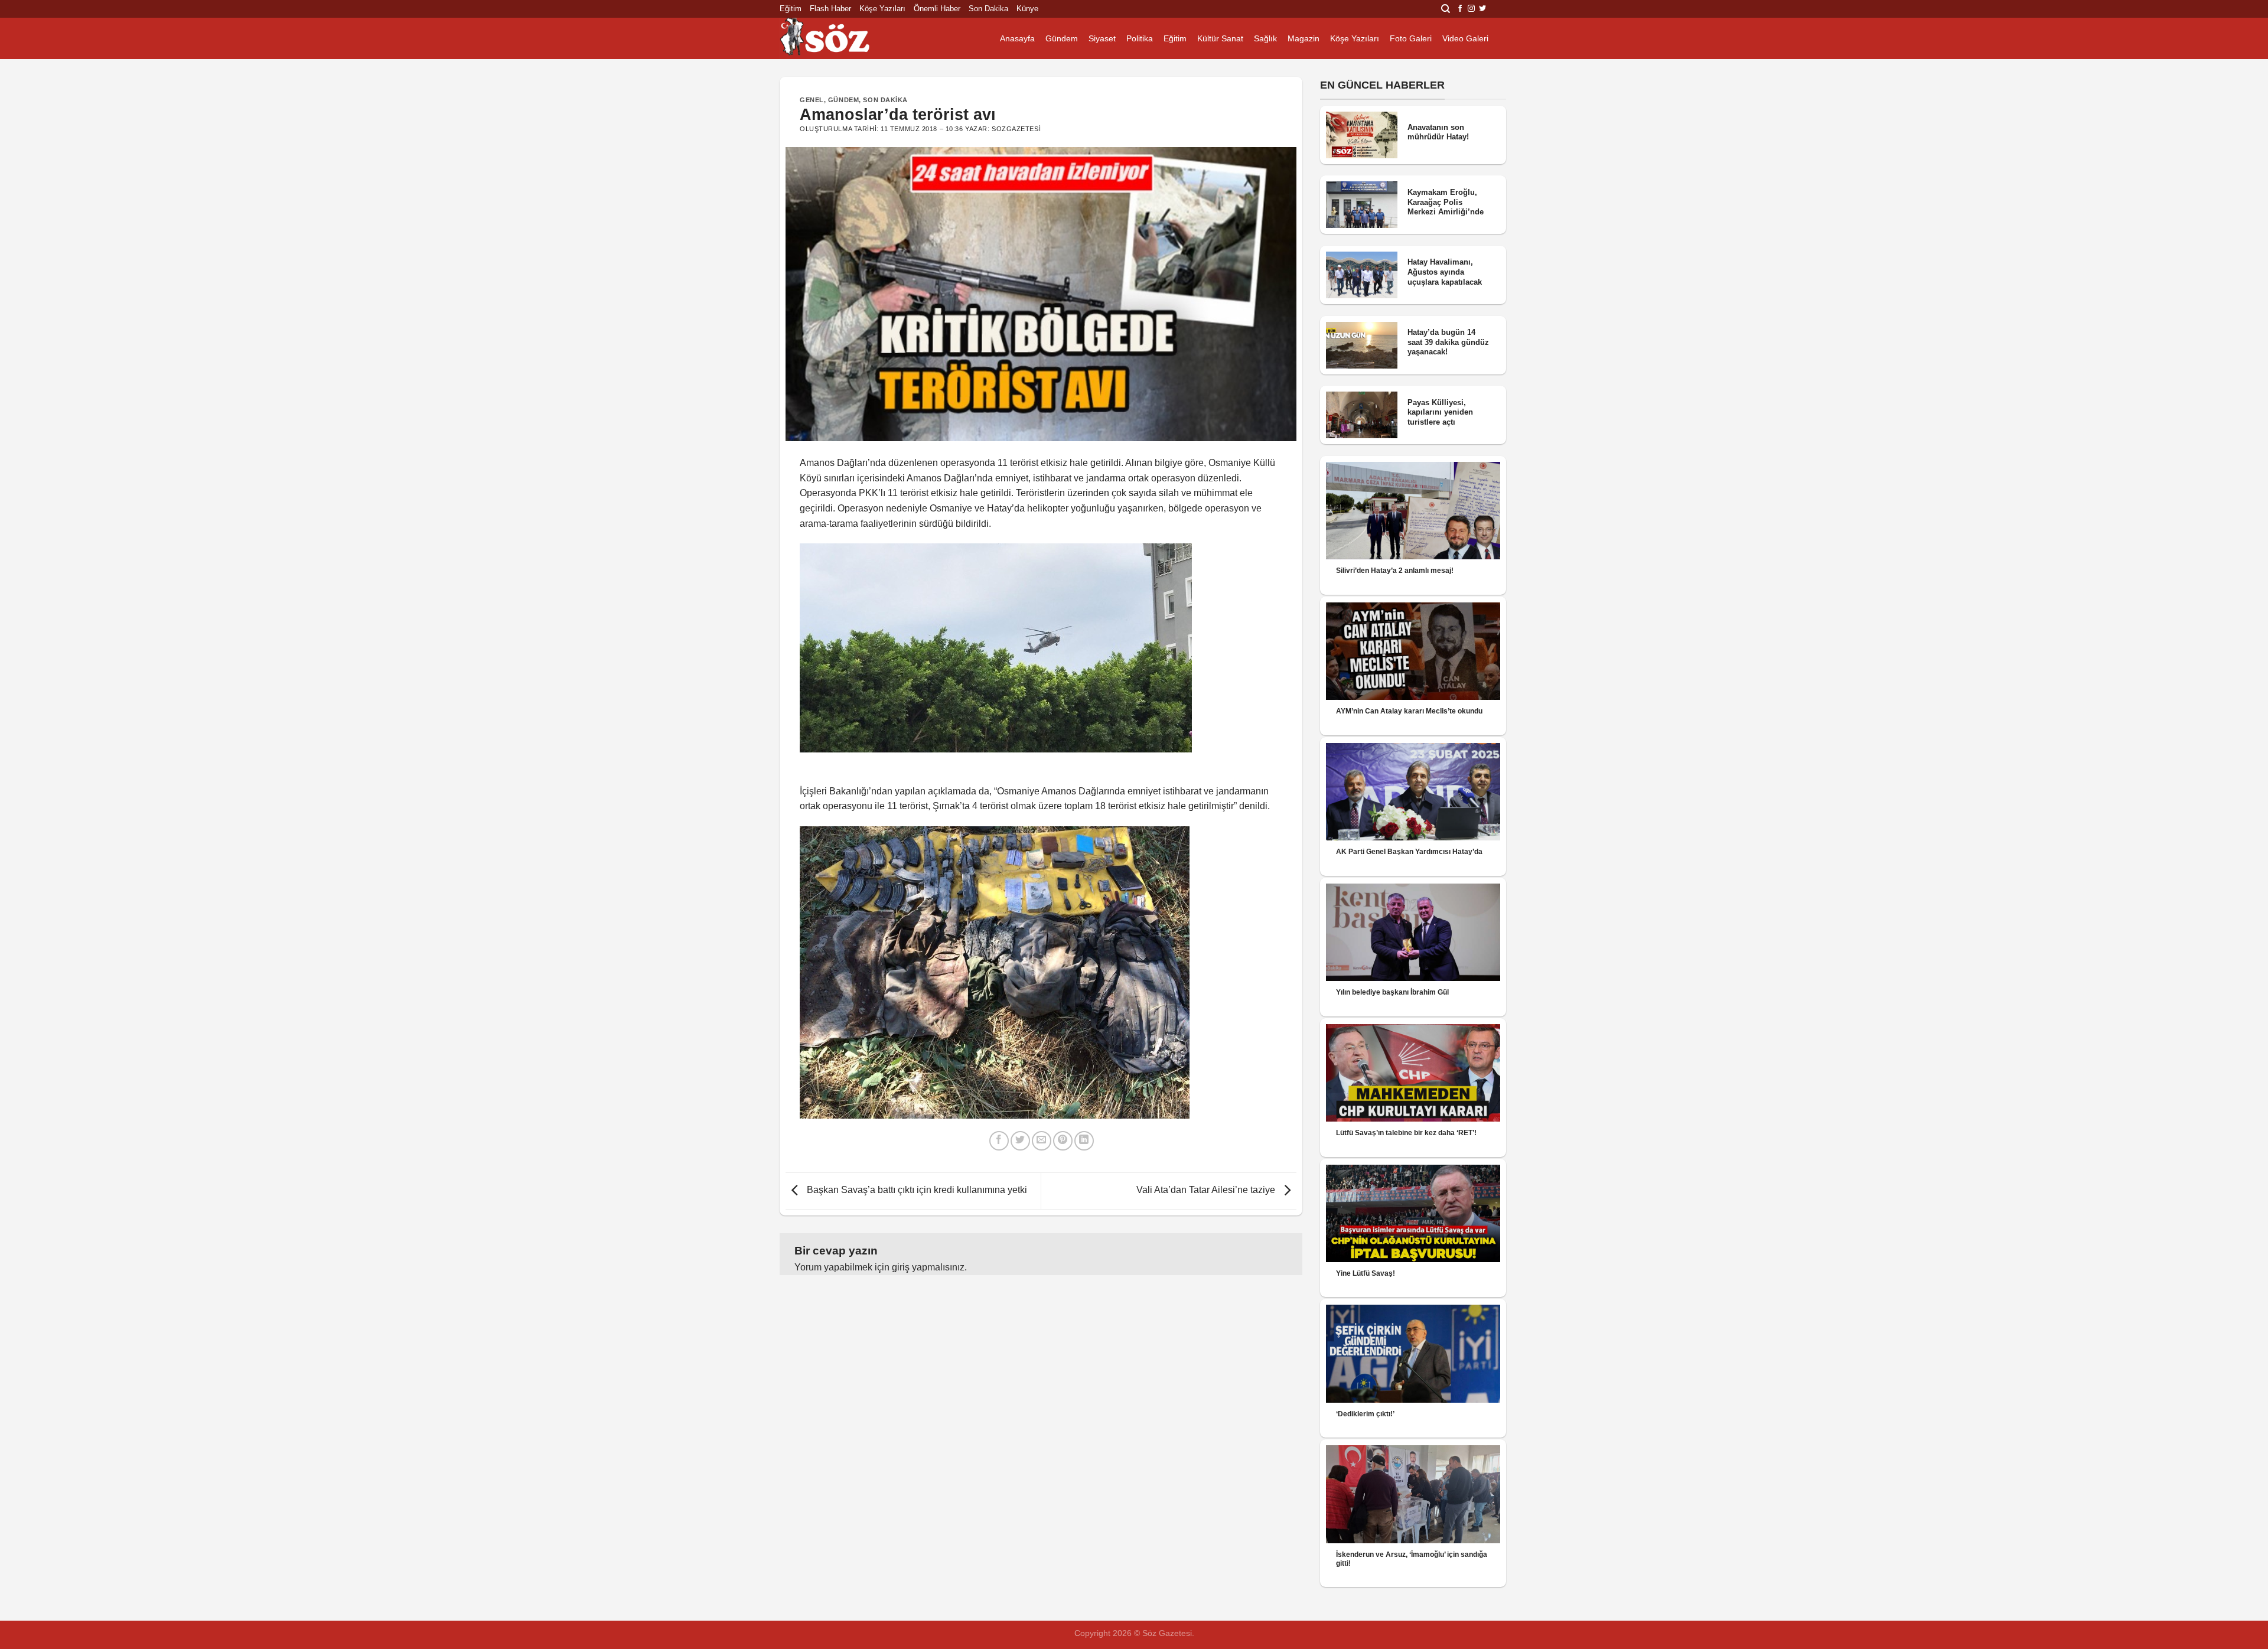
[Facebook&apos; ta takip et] (1460, 9)
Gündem (1062, 38)
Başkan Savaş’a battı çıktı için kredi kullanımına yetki (916, 1190)
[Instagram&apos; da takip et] (1471, 9)
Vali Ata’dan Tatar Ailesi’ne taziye (1207, 1190)
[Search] (1446, 9)
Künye (1027, 9)
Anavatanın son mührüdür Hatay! (1438, 132)
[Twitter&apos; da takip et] (1482, 9)
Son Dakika (988, 9)
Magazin (1304, 38)
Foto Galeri (1411, 38)
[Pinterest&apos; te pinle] (1063, 1141)
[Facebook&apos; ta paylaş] (999, 1141)
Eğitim (791, 9)
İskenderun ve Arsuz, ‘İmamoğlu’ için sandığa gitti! (1412, 1559)
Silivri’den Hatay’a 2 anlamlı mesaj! (1395, 571)
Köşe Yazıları (882, 9)
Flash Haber (830, 9)
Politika (1140, 38)
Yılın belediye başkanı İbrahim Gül (1392, 992)
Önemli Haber (937, 9)
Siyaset (1102, 38)
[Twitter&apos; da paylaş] (1020, 1141)
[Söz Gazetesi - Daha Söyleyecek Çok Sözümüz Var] (839, 38)
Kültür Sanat (1220, 38)
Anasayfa (1017, 38)
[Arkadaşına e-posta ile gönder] (1042, 1141)
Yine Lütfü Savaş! (1366, 1273)
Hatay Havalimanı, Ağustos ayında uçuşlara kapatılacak (1445, 272)
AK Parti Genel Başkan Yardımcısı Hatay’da (1409, 852)
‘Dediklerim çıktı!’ (1365, 1414)
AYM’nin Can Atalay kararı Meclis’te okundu (1409, 711)
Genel (812, 100)
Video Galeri (1465, 38)
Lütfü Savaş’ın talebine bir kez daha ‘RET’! (1406, 1133)
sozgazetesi (1016, 129)
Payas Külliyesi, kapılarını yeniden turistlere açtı (1440, 412)
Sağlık (1265, 38)
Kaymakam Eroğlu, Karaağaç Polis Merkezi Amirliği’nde (1446, 202)
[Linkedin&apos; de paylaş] (1084, 1141)
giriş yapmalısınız (928, 1267)
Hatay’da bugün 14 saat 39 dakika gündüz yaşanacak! (1448, 342)
